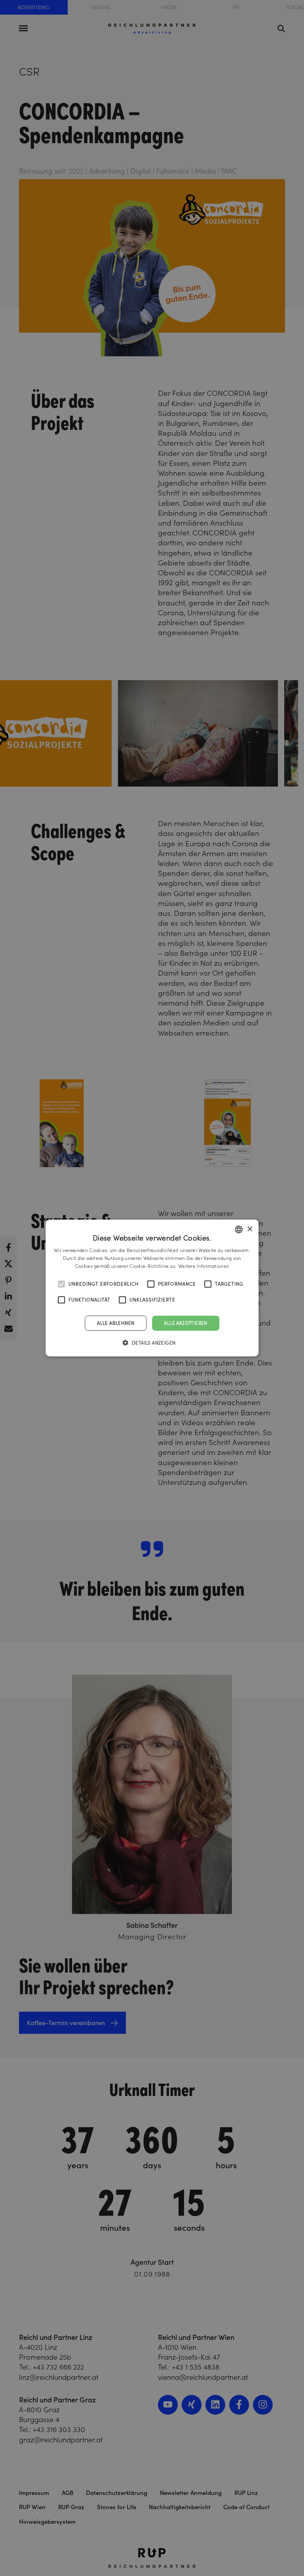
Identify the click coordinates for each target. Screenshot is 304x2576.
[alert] (152, 1288)
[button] (152, 1343)
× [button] (250, 1229)
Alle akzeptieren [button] (185, 1323)
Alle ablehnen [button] (116, 1323)
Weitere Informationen (204, 1266)
